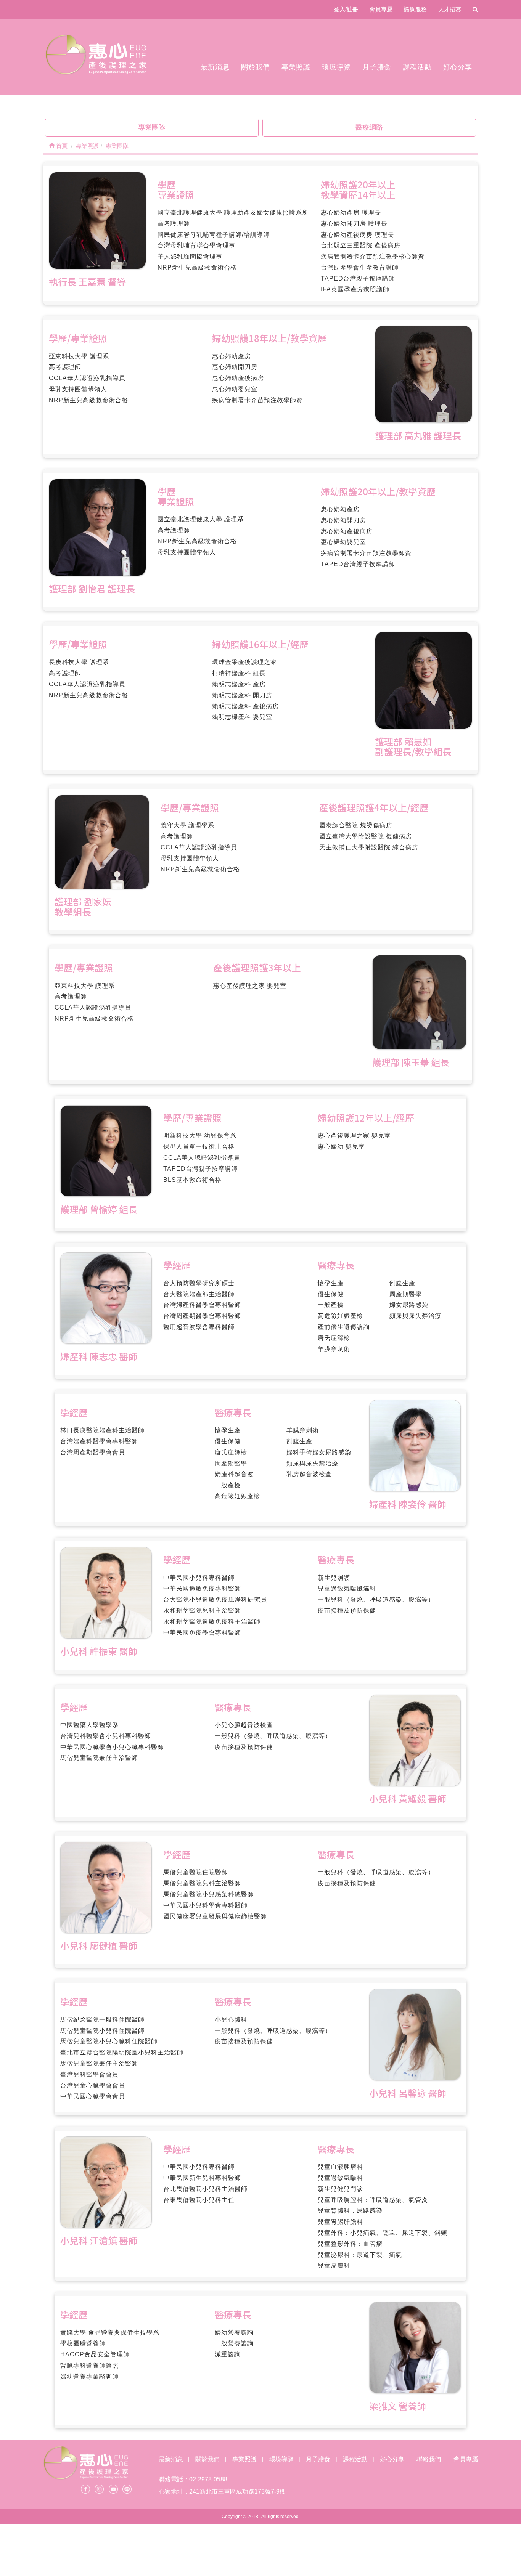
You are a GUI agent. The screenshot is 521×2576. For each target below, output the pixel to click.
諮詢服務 (415, 9)
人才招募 (450, 9)
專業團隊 (152, 127)
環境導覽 (336, 67)
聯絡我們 (429, 2459)
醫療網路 (369, 127)
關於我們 (256, 67)
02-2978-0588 (208, 2479)
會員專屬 (381, 9)
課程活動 (417, 67)
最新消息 (215, 67)
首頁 (61, 146)
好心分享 (458, 67)
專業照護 (296, 67)
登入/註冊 (346, 9)
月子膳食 (377, 67)
